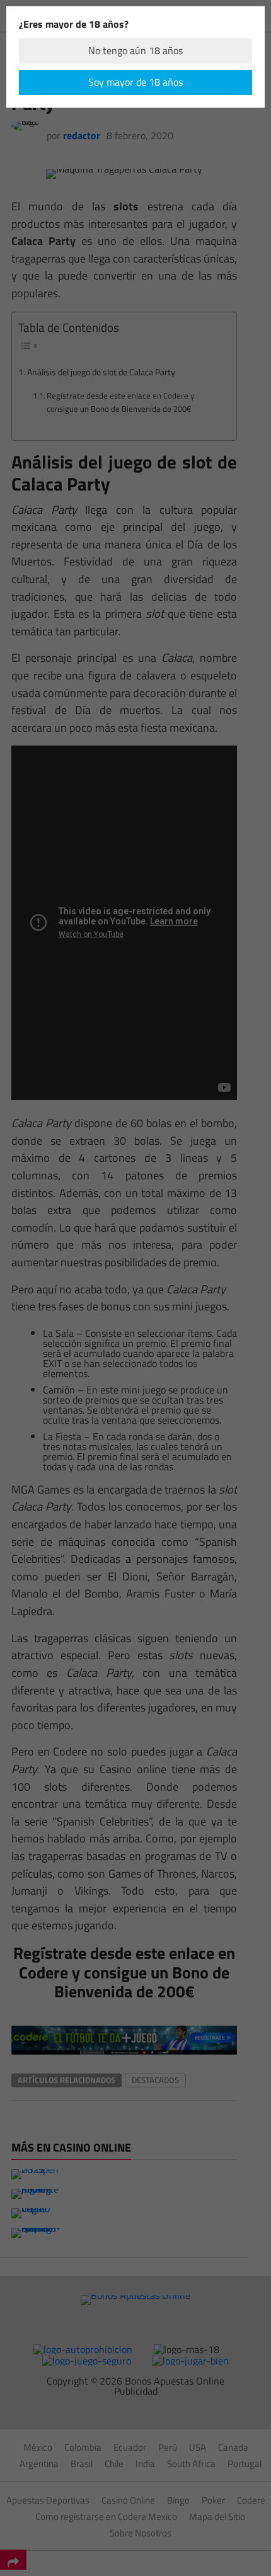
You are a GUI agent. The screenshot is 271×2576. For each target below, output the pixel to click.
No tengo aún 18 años (135, 50)
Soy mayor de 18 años (135, 82)
